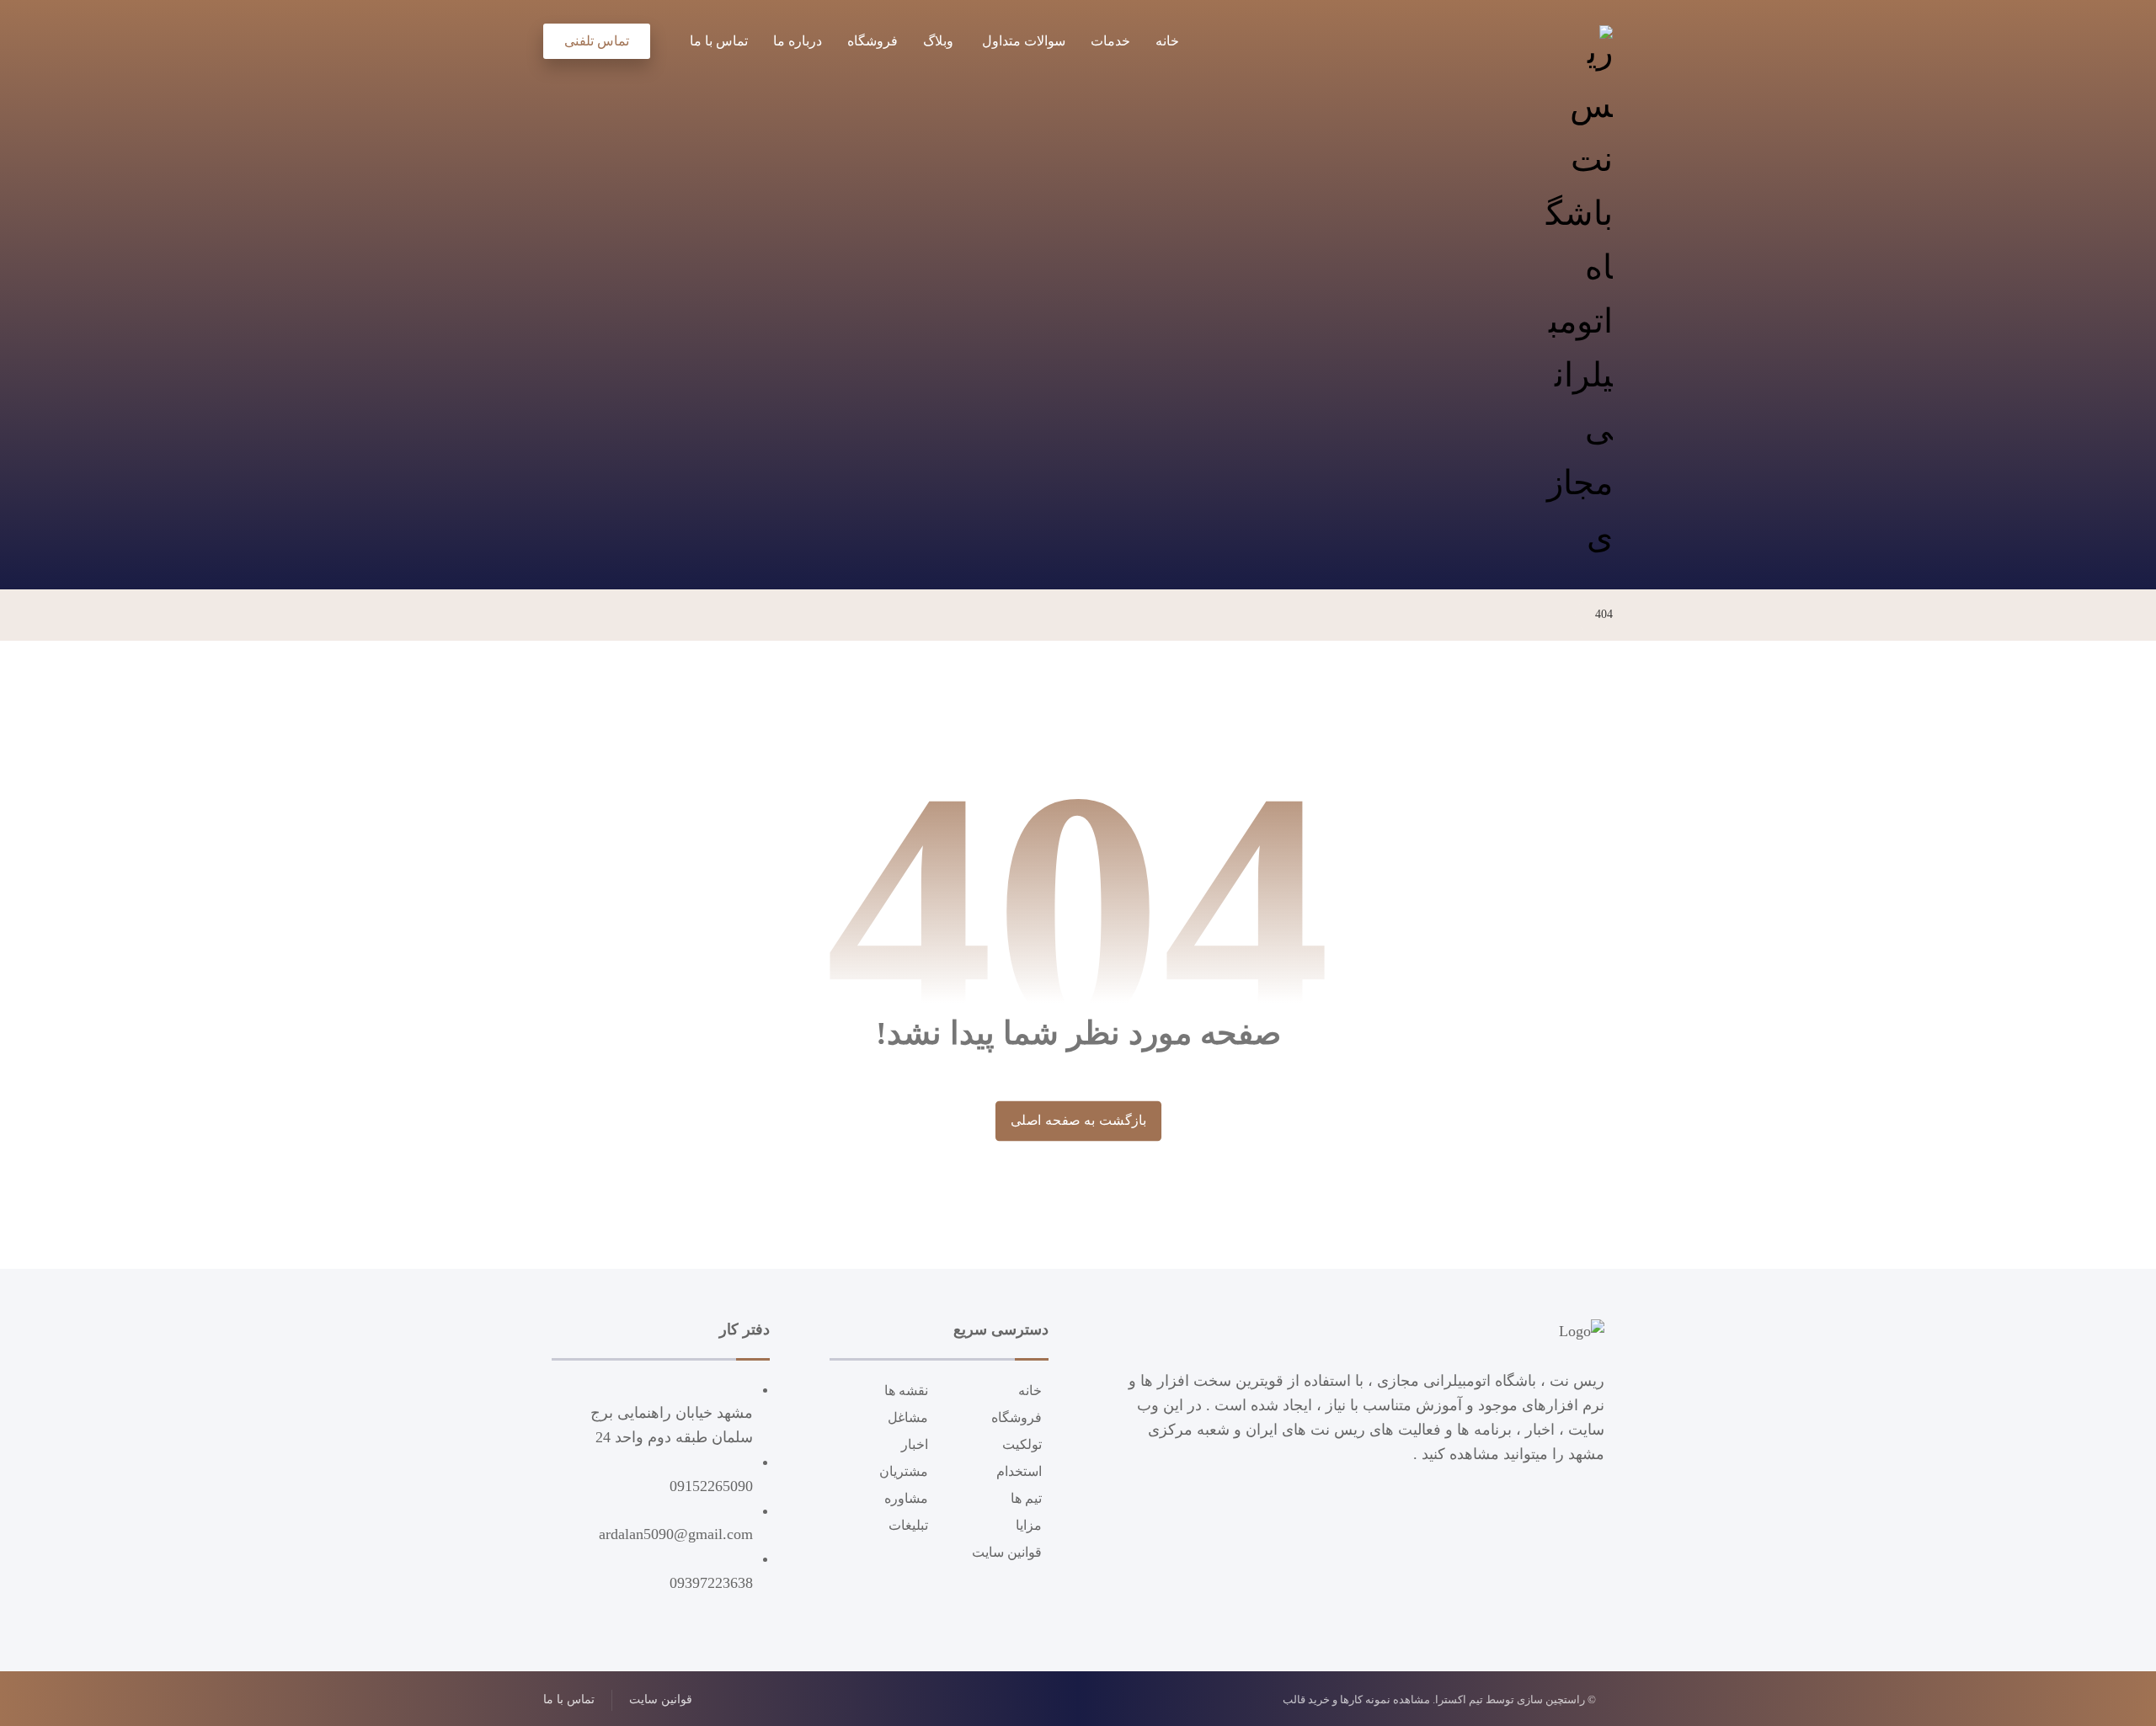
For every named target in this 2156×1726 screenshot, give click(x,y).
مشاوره (906, 1498)
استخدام (1019, 1471)
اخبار (915, 1444)
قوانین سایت (1007, 1552)
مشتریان (904, 1471)
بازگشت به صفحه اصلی (1078, 1121)
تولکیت (1022, 1444)
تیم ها (1026, 1498)
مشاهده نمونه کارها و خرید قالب (1356, 1699)
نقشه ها (906, 1390)
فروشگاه (1017, 1417)
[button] (664, 38)
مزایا (1029, 1525)
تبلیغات (908, 1525)
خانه (1030, 1390)
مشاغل (908, 1417)
